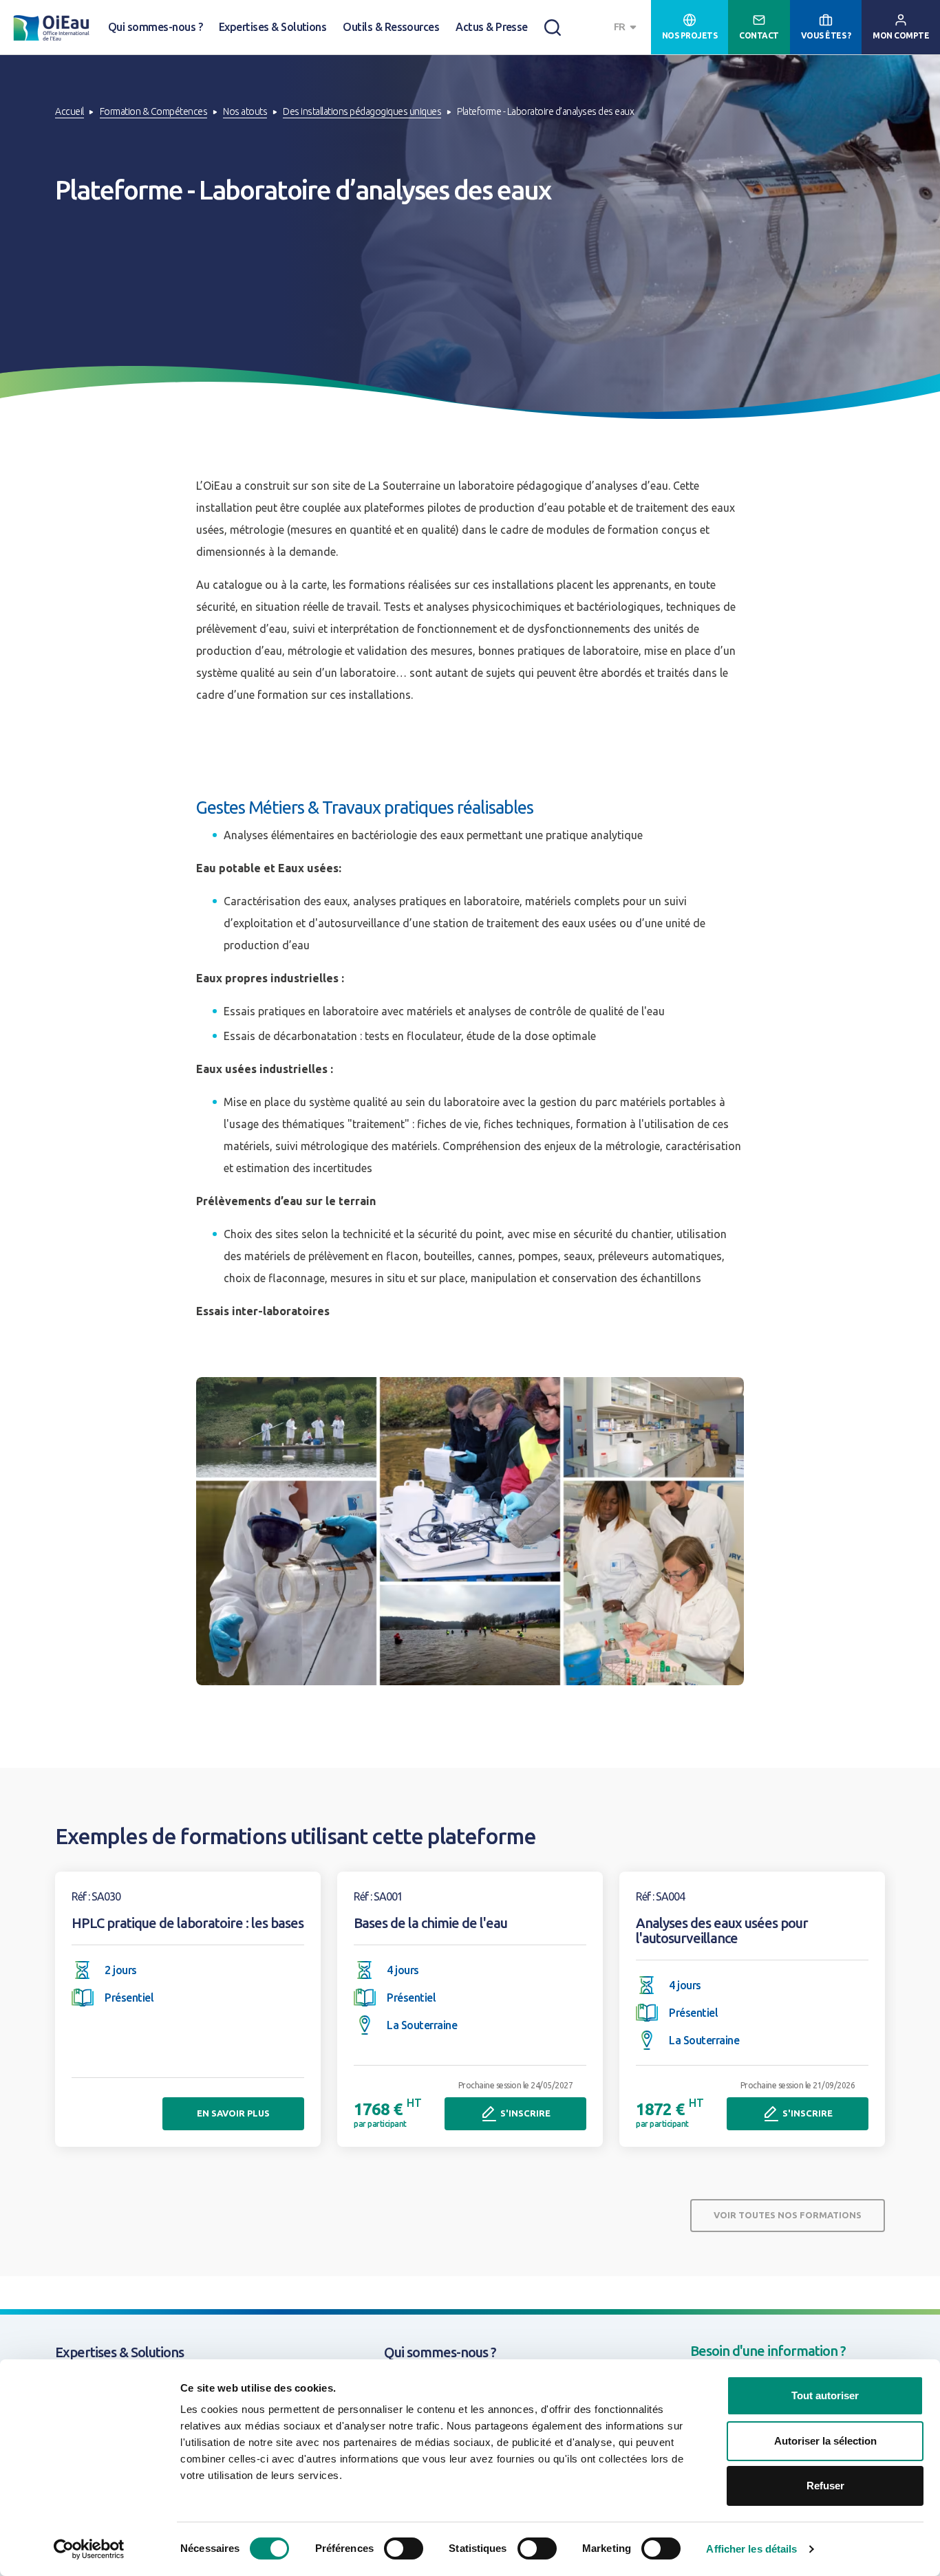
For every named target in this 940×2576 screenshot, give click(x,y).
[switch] (404, 2548)
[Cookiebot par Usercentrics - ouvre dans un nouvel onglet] (89, 2549)
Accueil (70, 111)
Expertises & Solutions (273, 27)
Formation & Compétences (154, 111)
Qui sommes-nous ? (155, 27)
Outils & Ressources (391, 27)
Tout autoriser (825, 2395)
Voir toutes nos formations (788, 2215)
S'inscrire (525, 2113)
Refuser (825, 2486)
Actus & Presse (492, 27)
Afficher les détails (751, 2549)
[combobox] (627, 27)
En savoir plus (233, 2113)
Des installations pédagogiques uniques (362, 111)
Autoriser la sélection (825, 2441)
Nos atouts (245, 111)
